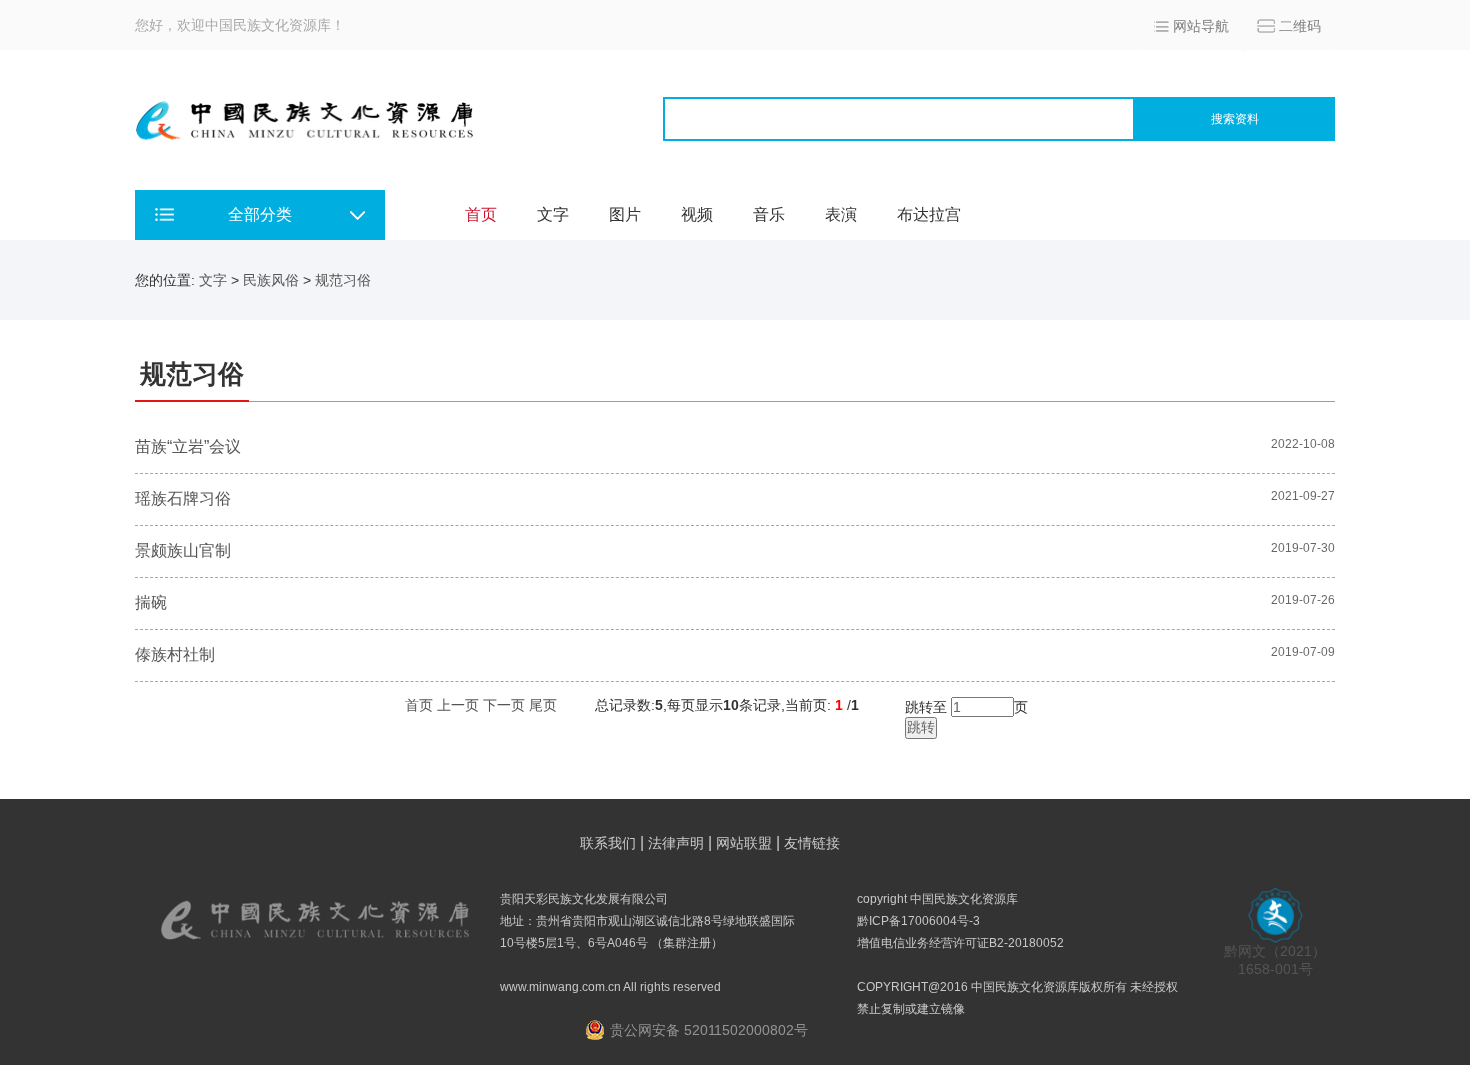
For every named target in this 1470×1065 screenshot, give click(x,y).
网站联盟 (744, 843)
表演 (841, 214)
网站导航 (1201, 26)
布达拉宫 (929, 214)
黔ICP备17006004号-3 (918, 921)
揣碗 (151, 602)
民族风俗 (271, 280)
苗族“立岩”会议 (188, 446)
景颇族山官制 (183, 550)
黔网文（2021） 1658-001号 (1275, 960)
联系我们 (608, 843)
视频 (697, 214)
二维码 (1300, 26)
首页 (481, 214)
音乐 (769, 214)
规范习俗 (343, 280)
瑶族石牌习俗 (183, 498)
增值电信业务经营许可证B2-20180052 (960, 943)
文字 (553, 214)
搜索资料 (1235, 119)
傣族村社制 (175, 654)
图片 (625, 214)
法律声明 (676, 843)
